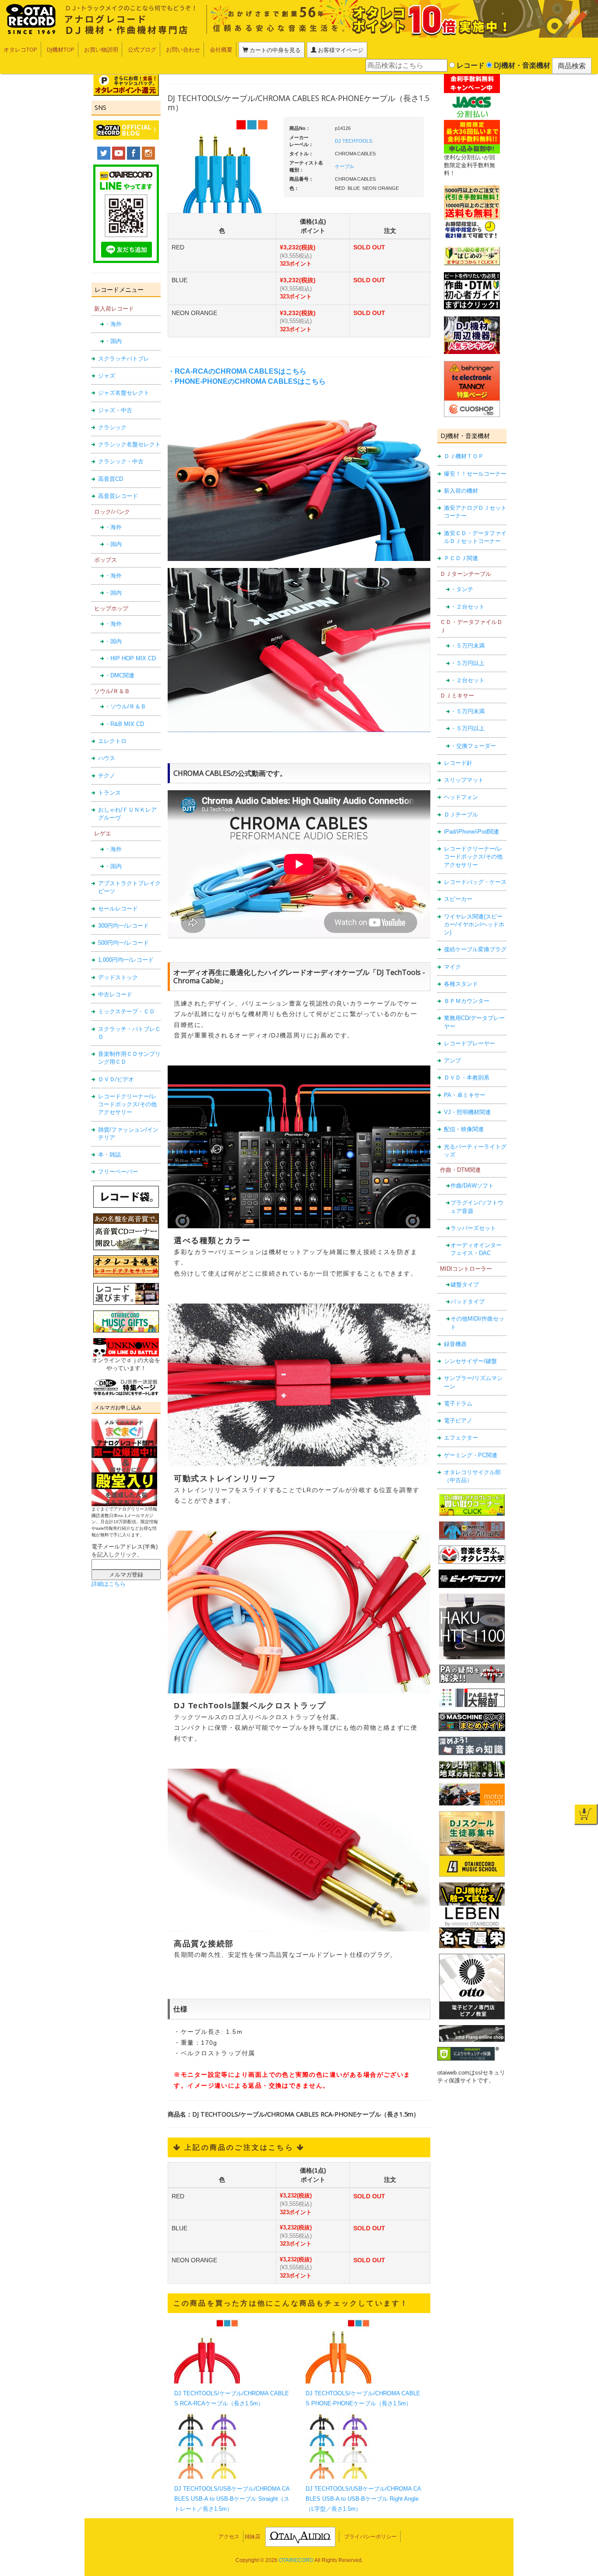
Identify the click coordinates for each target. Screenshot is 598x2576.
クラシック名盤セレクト (129, 444)
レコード (470, 65)
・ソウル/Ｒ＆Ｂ (125, 706)
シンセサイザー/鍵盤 (470, 1361)
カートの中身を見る (274, 50)
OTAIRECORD (296, 2560)
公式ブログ (142, 49)
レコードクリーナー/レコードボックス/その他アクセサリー (127, 1104)
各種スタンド (461, 984)
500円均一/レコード (123, 943)
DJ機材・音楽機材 (521, 65)
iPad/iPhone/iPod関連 (471, 832)
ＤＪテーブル (461, 815)
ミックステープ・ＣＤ (127, 1011)
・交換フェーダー (473, 746)
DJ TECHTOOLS (354, 141)
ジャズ (107, 376)
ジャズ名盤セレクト (124, 393)
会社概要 (221, 49)
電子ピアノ (458, 1421)
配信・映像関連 (464, 1129)
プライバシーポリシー (370, 2537)
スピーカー (458, 899)
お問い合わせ (183, 49)
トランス (109, 793)
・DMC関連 (120, 675)
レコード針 (458, 763)
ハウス (107, 758)
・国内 (113, 341)
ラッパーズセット (473, 1228)
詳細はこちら (109, 1584)
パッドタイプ (468, 1302)
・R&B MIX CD (124, 724)
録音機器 (455, 1344)
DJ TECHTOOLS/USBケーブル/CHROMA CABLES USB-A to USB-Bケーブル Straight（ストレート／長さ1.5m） (232, 2499)
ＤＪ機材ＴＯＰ (464, 456)
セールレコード (118, 909)
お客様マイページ (340, 50)
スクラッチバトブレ (124, 359)
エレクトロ (112, 741)
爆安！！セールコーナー (475, 474)
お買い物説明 (101, 49)
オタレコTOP (20, 49)
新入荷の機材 (461, 491)
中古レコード (115, 994)
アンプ (452, 1060)
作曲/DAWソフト (472, 1186)
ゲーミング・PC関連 (471, 1455)
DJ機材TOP (61, 49)
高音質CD (111, 479)
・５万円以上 (468, 663)
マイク (452, 967)
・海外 (113, 324)
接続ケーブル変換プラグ (475, 949)
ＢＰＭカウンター (467, 1001)
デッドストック (118, 977)
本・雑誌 (109, 1155)
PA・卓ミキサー (465, 1095)
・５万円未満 (468, 646)
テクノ (107, 776)
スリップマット (464, 780)
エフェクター (461, 1438)
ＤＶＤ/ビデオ (116, 1079)
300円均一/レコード (123, 926)
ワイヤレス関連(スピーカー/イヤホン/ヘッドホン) (474, 925)
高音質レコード (118, 496)
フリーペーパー (118, 1172)
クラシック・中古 (121, 461)
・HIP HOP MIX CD (130, 658)
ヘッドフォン (461, 797)
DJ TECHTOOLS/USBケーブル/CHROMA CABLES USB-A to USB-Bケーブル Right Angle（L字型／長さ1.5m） (363, 2499)
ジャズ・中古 (115, 410)
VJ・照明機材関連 (467, 1112)
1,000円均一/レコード (126, 960)
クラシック (112, 427)
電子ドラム (458, 1404)
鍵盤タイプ (465, 1284)
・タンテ (462, 589)
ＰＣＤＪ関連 (461, 558)
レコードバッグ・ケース (475, 882)
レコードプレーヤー (470, 1043)
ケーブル (345, 166)
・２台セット (468, 607)
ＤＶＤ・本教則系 (467, 1078)
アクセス (229, 2537)
